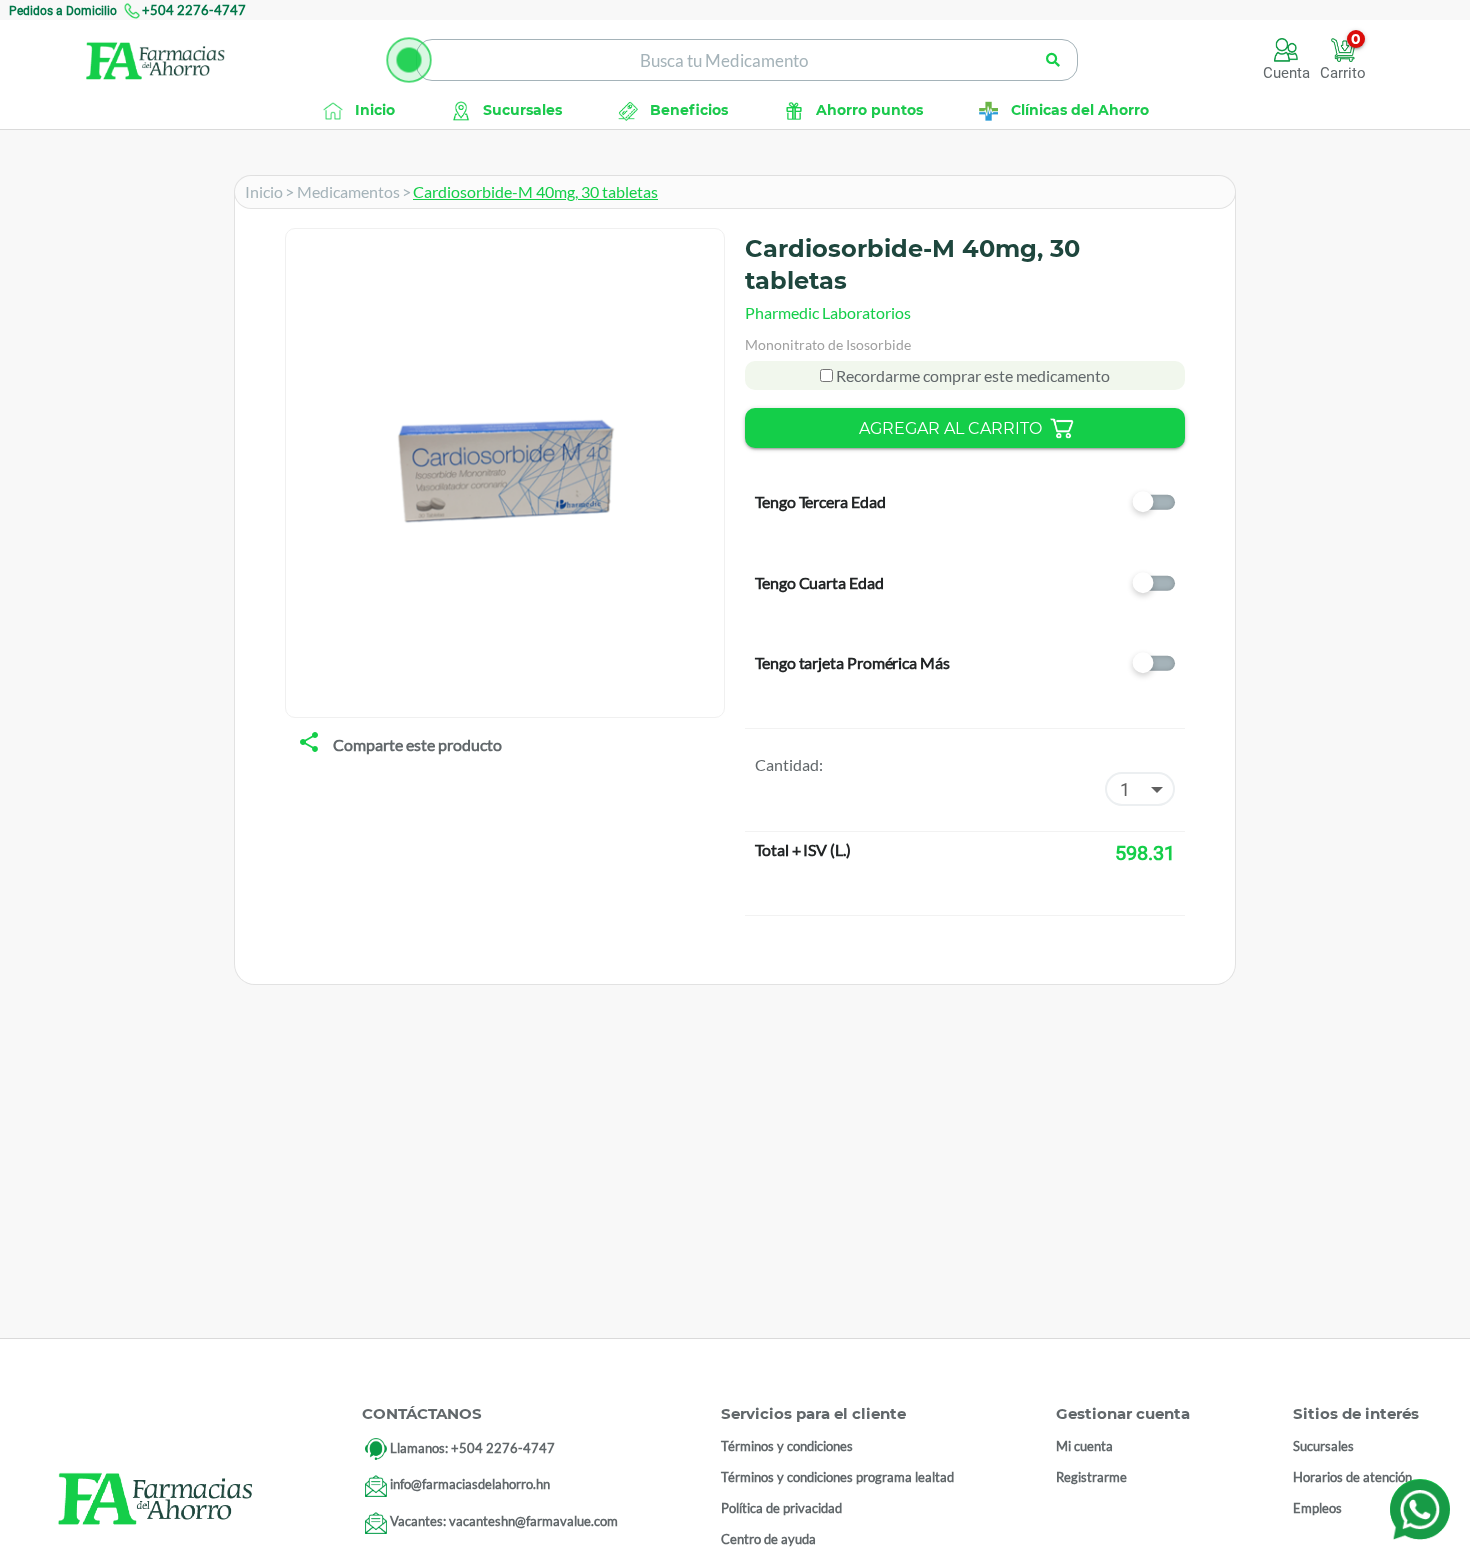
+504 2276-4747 (194, 10)
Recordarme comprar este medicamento (971, 375)
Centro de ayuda (768, 1539)
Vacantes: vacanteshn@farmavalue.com (504, 1522)
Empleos (1317, 1508)
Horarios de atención (1352, 1477)
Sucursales (1323, 1446)
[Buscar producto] (1053, 60)
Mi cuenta (1084, 1446)
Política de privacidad (781, 1508)
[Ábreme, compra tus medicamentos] (409, 60)
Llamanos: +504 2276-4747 (472, 1448)
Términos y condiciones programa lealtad (837, 1477)
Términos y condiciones (787, 1446)
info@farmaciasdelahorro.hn (470, 1485)
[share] (309, 744)
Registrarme (1091, 1477)
